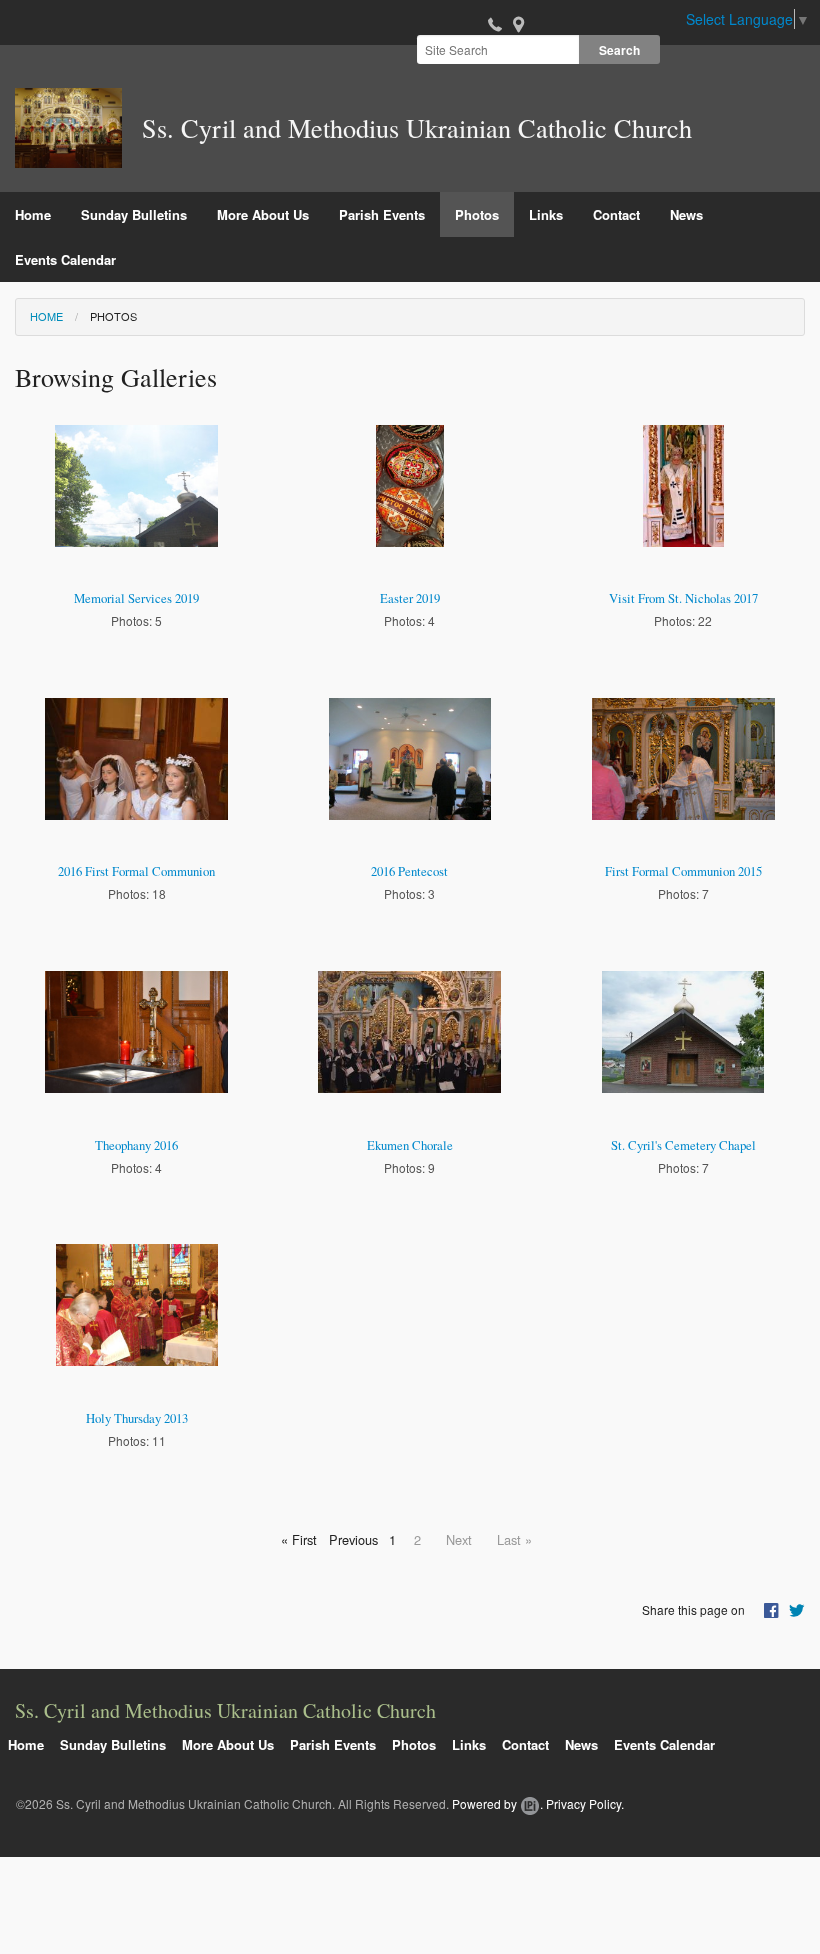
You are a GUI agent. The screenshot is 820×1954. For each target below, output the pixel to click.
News (686, 214)
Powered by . (497, 1803)
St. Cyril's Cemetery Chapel (683, 1145)
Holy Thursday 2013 (137, 1418)
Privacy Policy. (585, 1803)
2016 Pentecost (409, 871)
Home (33, 214)
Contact (616, 214)
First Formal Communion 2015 (683, 871)
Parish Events (382, 214)
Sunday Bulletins (134, 214)
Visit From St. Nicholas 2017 (683, 598)
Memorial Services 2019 (136, 598)
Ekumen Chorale (410, 1145)
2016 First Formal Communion (136, 871)
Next (459, 1539)
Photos (477, 214)
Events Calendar (65, 259)
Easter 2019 (410, 598)
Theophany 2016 (136, 1145)
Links (546, 214)
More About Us (263, 214)
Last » (514, 1539)
